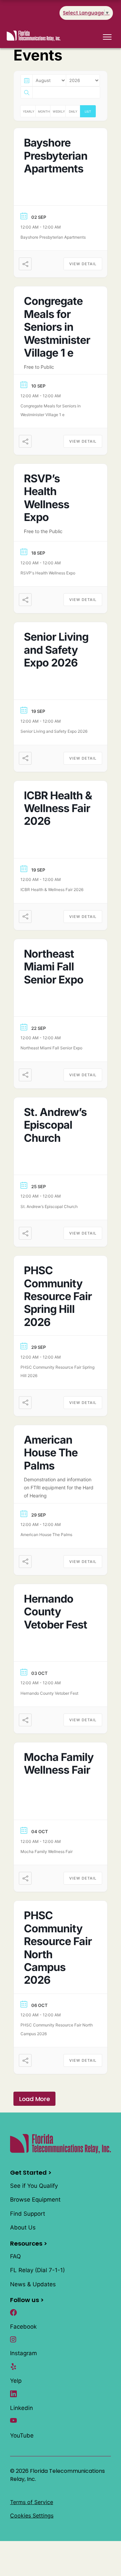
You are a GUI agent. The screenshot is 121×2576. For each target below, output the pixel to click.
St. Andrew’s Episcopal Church (55, 1125)
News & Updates (33, 2284)
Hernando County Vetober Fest (55, 1612)
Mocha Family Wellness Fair (59, 1763)
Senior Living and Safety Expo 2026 (56, 650)
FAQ (15, 2256)
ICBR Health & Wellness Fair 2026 (58, 808)
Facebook (23, 2327)
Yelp (16, 2381)
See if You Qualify (34, 2186)
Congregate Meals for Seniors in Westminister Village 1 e (57, 327)
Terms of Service (32, 2502)
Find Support (28, 2214)
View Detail (83, 264)
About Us (23, 2227)
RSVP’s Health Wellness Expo (47, 498)
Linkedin (22, 2408)
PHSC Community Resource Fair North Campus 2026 (58, 1948)
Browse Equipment (35, 2200)
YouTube (22, 2436)
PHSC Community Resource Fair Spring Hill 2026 (58, 1296)
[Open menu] (107, 37)
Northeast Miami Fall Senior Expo (54, 967)
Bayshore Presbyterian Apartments (56, 156)
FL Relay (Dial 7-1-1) (37, 2270)
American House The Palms (51, 1453)
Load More (34, 2099)
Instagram (24, 2353)
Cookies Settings (32, 2515)
